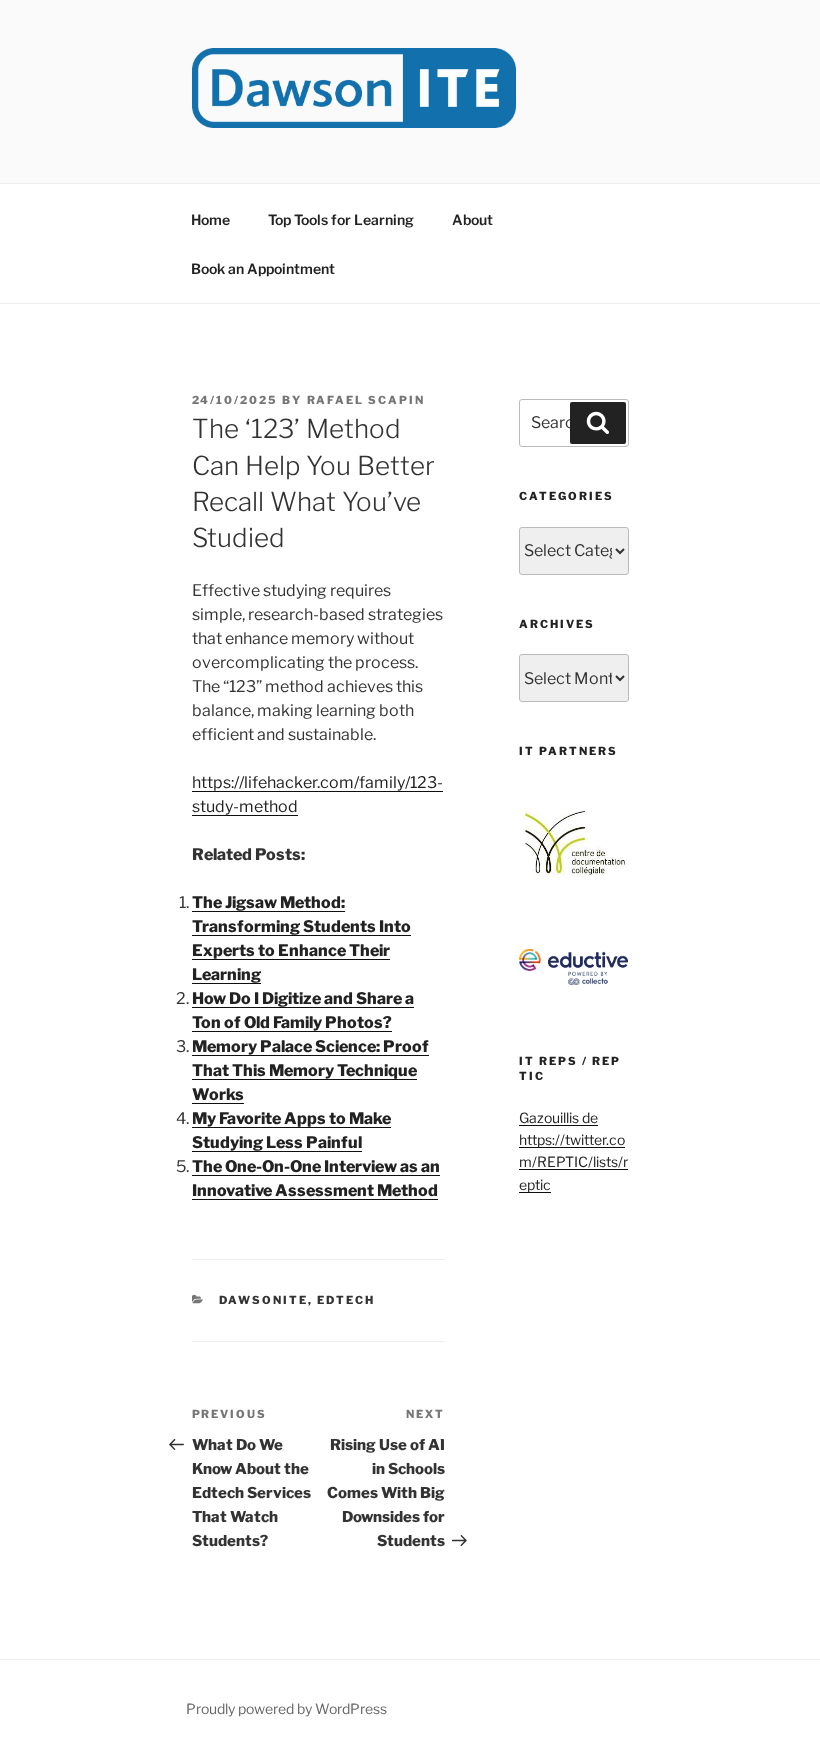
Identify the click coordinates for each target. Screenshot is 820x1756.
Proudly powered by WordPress (286, 1708)
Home (210, 219)
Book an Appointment (263, 268)
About (472, 219)
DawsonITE (263, 1300)
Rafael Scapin (366, 400)
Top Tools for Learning (341, 219)
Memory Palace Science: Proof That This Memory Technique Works (310, 1070)
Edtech (346, 1300)
